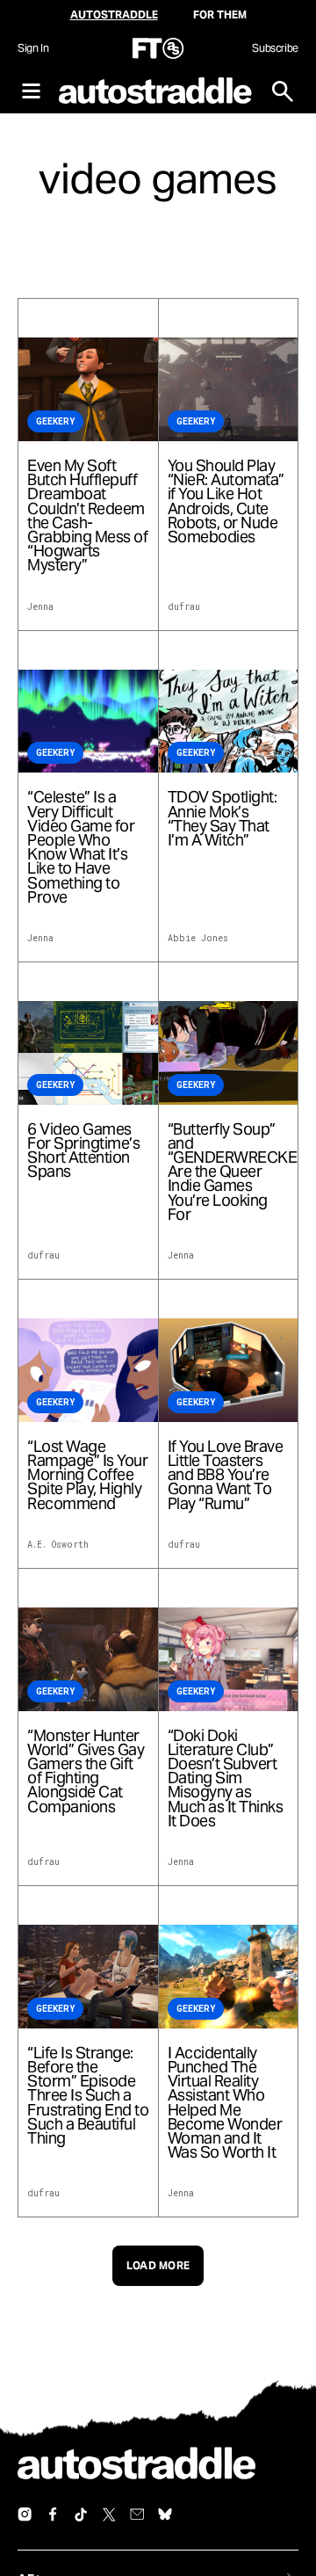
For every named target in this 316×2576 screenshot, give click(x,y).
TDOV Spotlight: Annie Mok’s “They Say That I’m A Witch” (223, 819)
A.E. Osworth (58, 1545)
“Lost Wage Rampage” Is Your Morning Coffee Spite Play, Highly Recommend (87, 1475)
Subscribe (275, 48)
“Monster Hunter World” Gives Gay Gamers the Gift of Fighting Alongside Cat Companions (86, 1771)
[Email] (137, 2514)
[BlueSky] (165, 2514)
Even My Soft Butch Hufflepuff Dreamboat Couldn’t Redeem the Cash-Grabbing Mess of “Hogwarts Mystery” (87, 516)
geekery (55, 421)
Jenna (40, 607)
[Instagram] (25, 2514)
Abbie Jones (198, 938)
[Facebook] (53, 2514)
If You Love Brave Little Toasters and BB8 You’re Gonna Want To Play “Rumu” (226, 1475)
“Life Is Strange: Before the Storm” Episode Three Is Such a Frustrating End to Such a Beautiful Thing (88, 2096)
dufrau (184, 607)
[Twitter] (109, 2514)
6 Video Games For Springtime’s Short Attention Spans (83, 1151)
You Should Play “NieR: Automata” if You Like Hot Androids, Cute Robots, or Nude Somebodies (226, 501)
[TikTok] (81, 2514)
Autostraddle (114, 15)
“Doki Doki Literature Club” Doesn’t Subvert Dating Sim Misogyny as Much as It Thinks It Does (226, 1778)
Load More (158, 2265)
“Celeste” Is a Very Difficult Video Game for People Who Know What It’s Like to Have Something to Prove (81, 847)
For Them (220, 15)
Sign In (33, 48)
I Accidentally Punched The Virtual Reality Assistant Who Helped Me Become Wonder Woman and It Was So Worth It (225, 2103)
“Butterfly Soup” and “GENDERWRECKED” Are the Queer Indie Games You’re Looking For (229, 1172)
